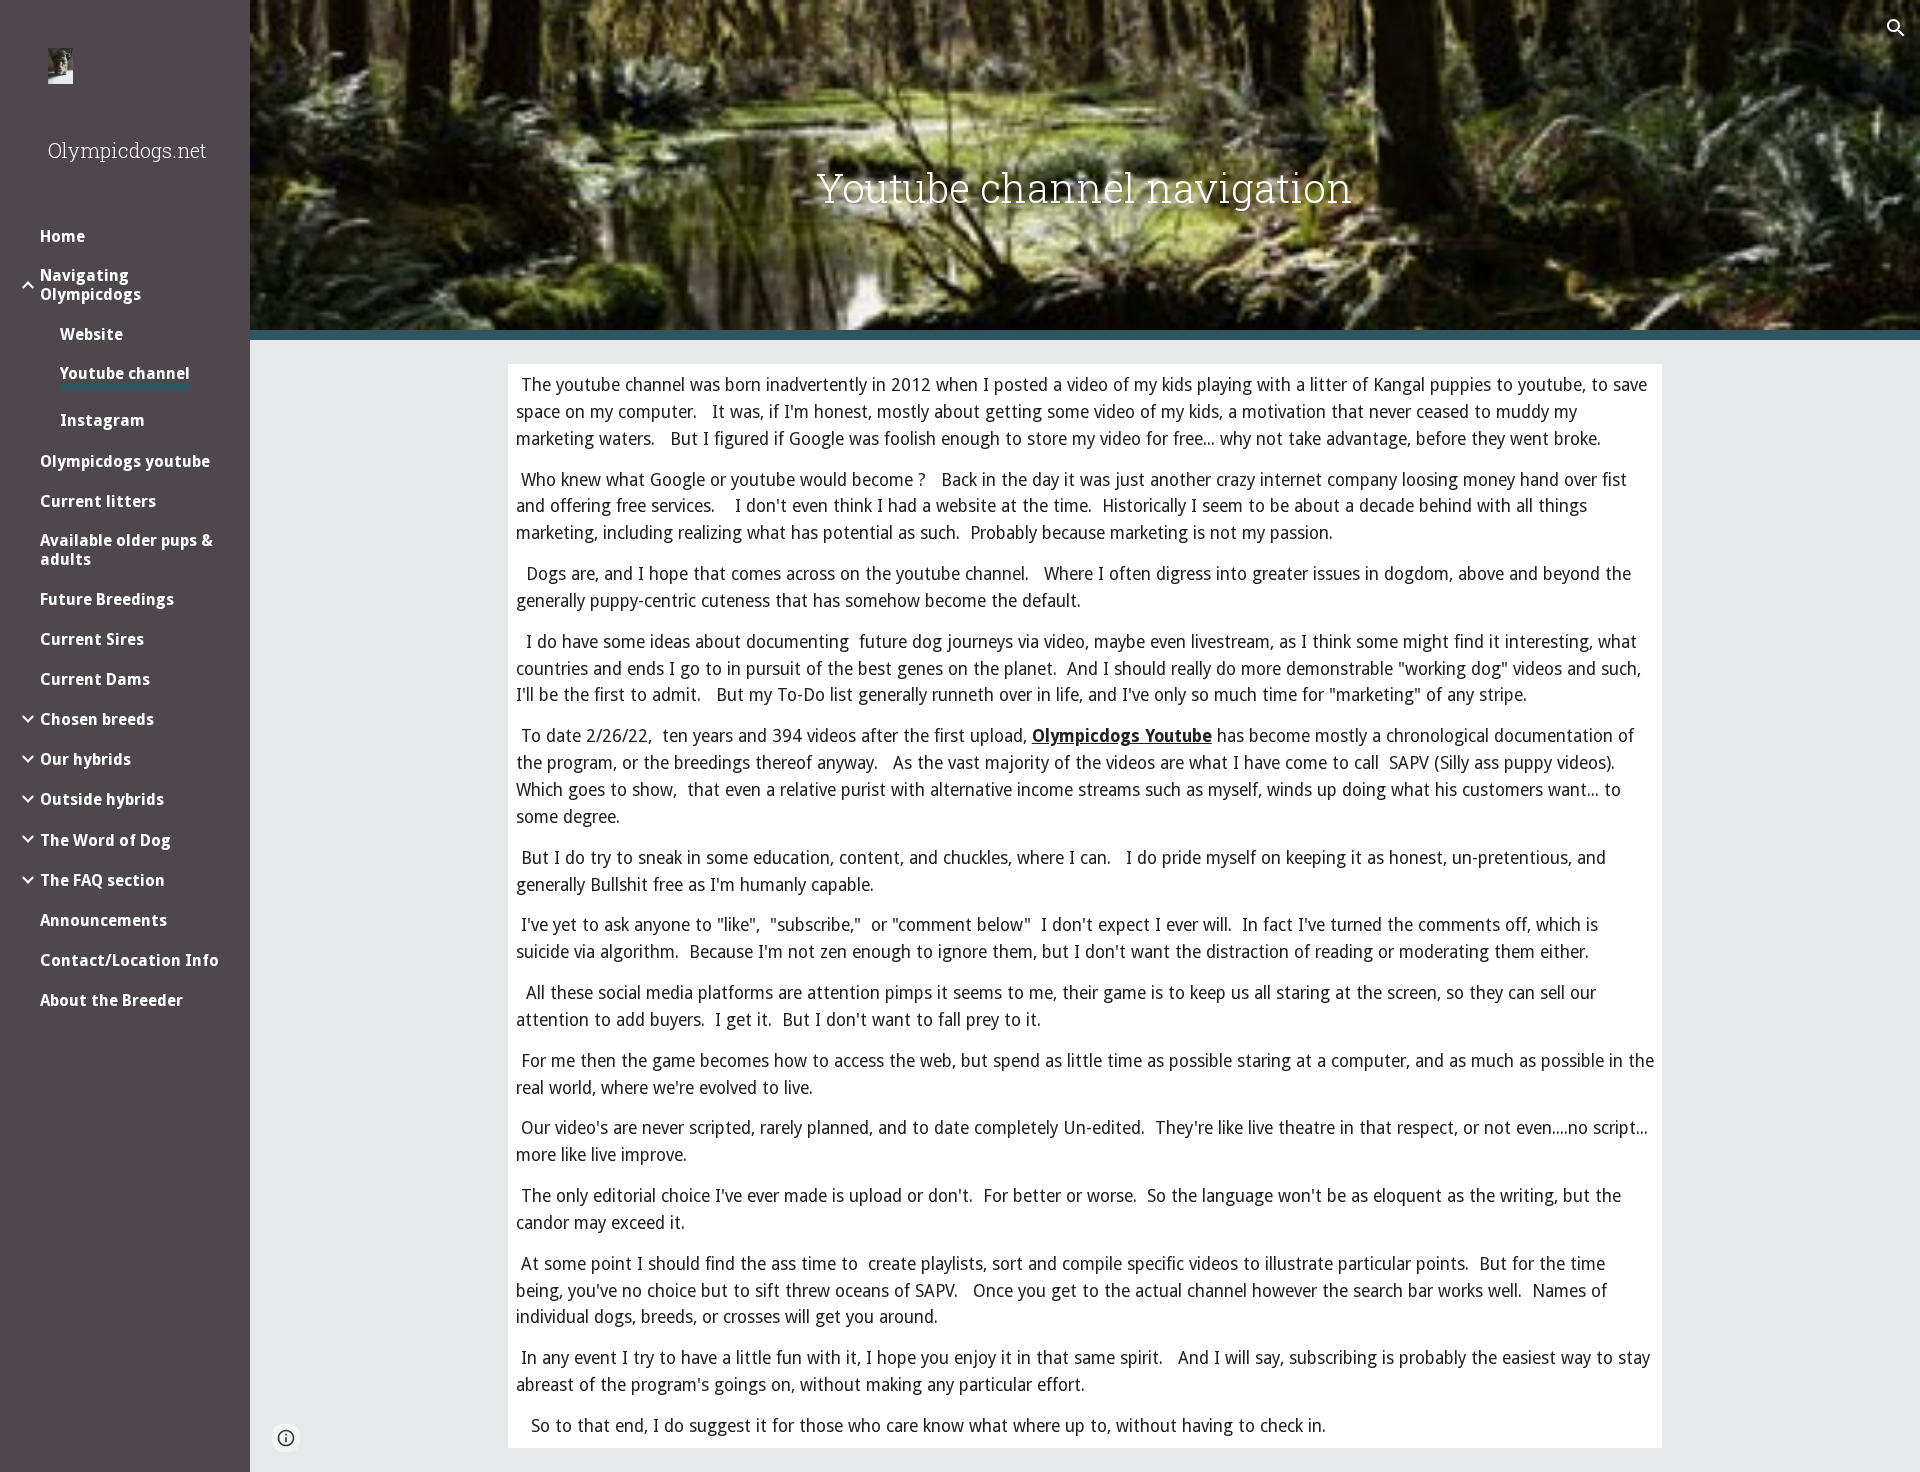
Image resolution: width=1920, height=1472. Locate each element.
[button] (1896, 28)
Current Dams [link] (95, 679)
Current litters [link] (98, 501)
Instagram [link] (102, 420)
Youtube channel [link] (125, 373)
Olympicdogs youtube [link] (125, 461)
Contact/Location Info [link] (129, 960)
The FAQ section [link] (102, 880)
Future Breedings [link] (107, 599)
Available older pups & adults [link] (126, 550)
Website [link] (91, 334)
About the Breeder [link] (111, 1000)
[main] (1085, 170)
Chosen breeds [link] (97, 719)
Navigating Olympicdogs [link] (90, 285)
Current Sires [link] (92, 639)
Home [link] (62, 236)
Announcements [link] (103, 920)
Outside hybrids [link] (102, 799)
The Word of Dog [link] (105, 840)
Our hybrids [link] (85, 759)
